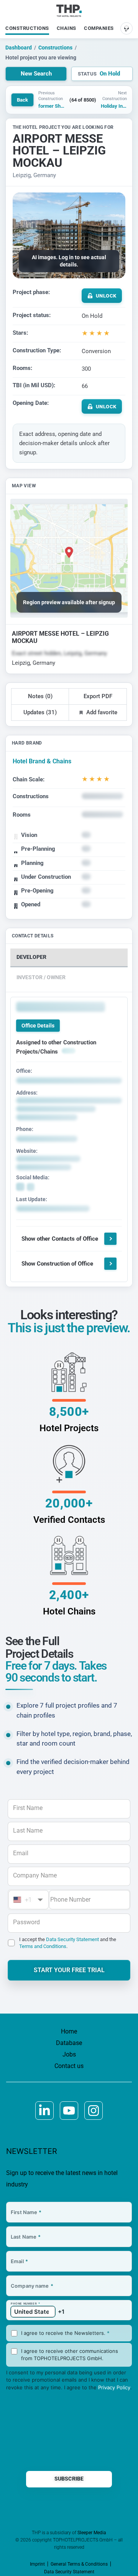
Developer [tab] (31, 957)
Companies (99, 28)
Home (69, 2031)
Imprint (37, 2564)
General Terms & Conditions (79, 2564)
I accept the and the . (68, 1943)
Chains (67, 28)
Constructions (27, 28)
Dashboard (19, 48)
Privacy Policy (114, 2387)
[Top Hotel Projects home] (69, 11)
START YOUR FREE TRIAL (69, 1970)
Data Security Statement (72, 1939)
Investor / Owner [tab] (41, 977)
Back (22, 100)
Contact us (69, 2066)
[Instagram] (94, 2111)
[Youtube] (69, 2111)
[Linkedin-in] (44, 2111)
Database (69, 2043)
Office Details (38, 1026)
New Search (36, 74)
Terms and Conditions (43, 1946)
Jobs (69, 2054)
